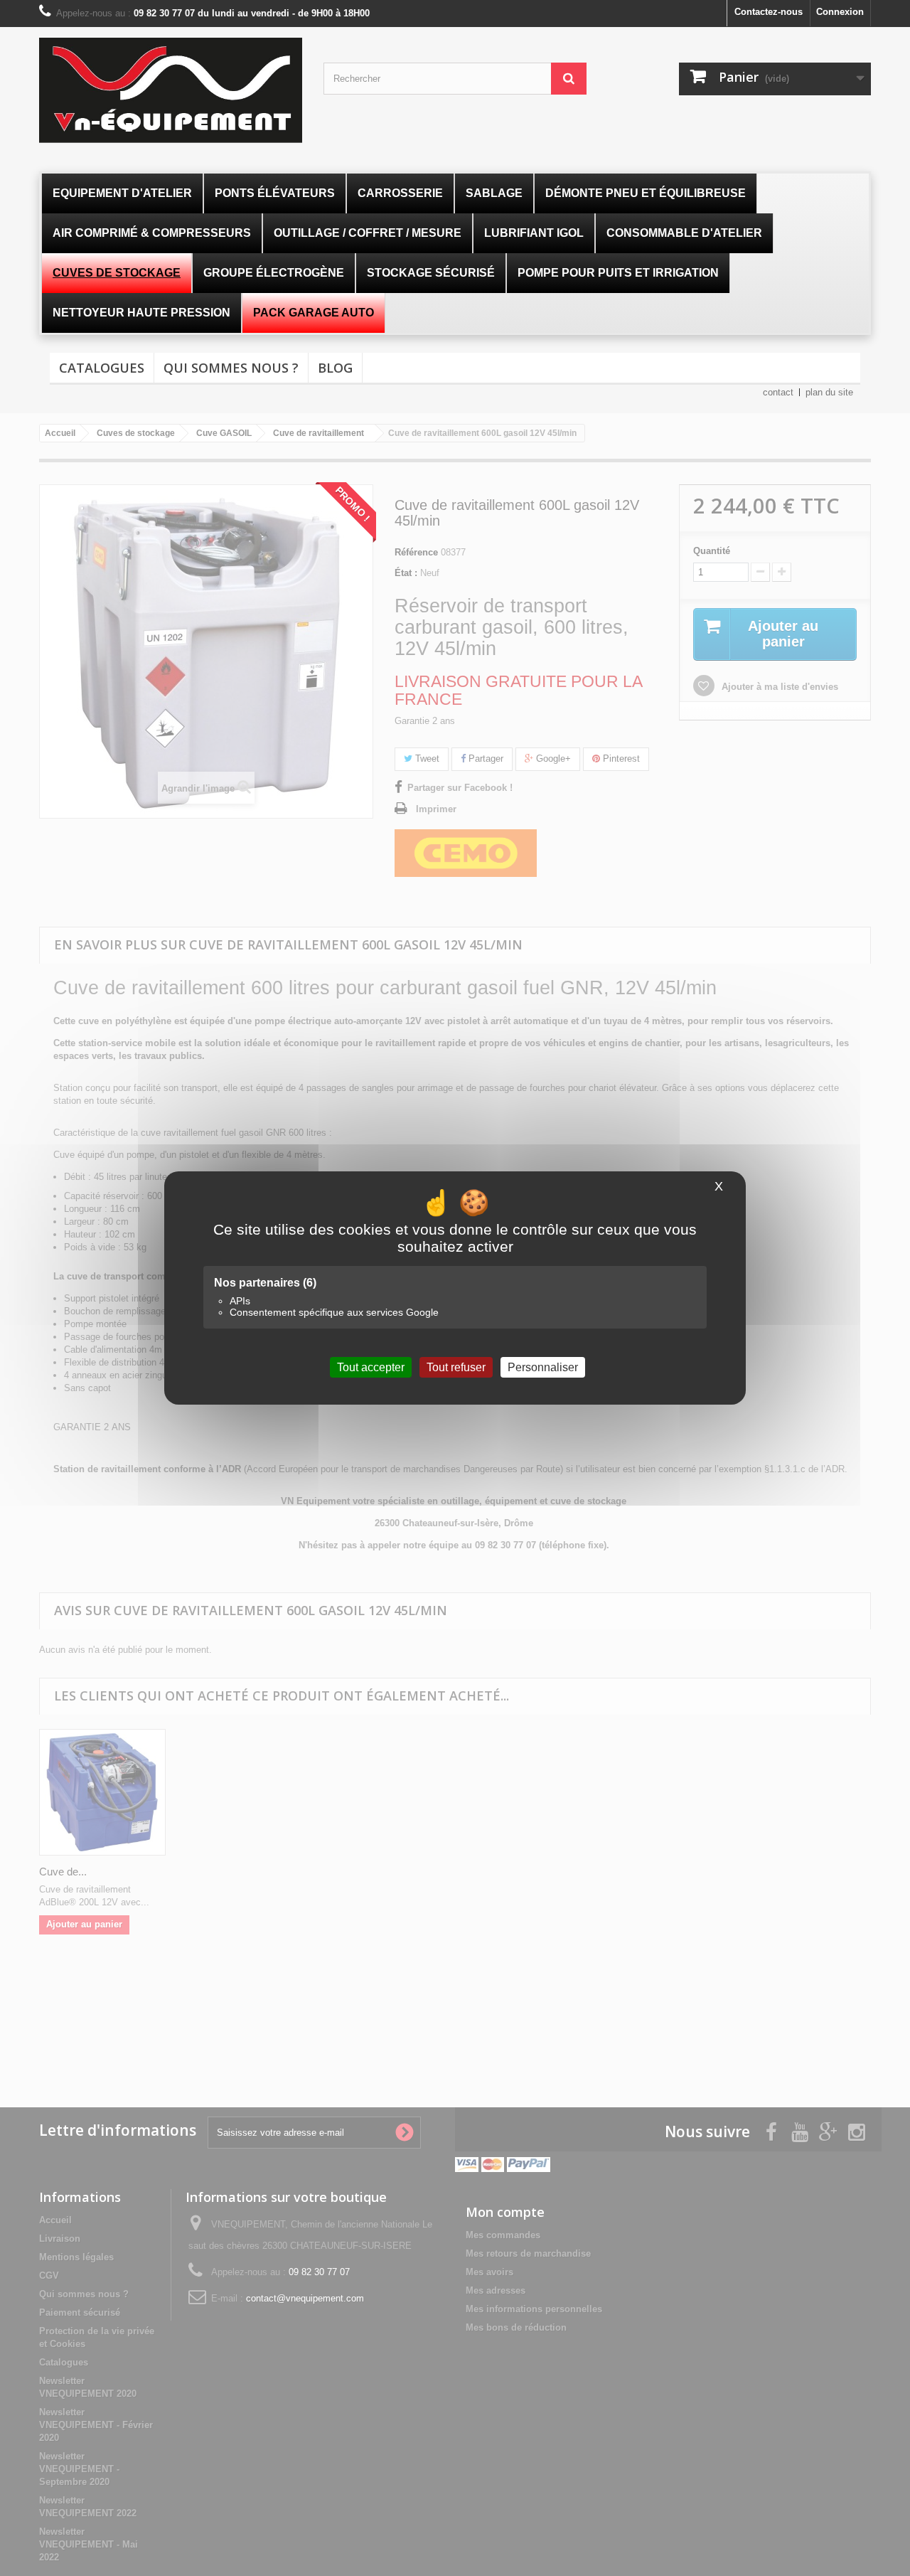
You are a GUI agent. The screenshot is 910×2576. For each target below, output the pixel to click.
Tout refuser (456, 1367)
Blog (335, 368)
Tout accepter (371, 1367)
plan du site (829, 392)
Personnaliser (543, 1367)
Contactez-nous (769, 12)
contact (778, 392)
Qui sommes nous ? (231, 368)
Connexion (840, 12)
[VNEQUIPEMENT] (171, 90)
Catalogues (102, 368)
